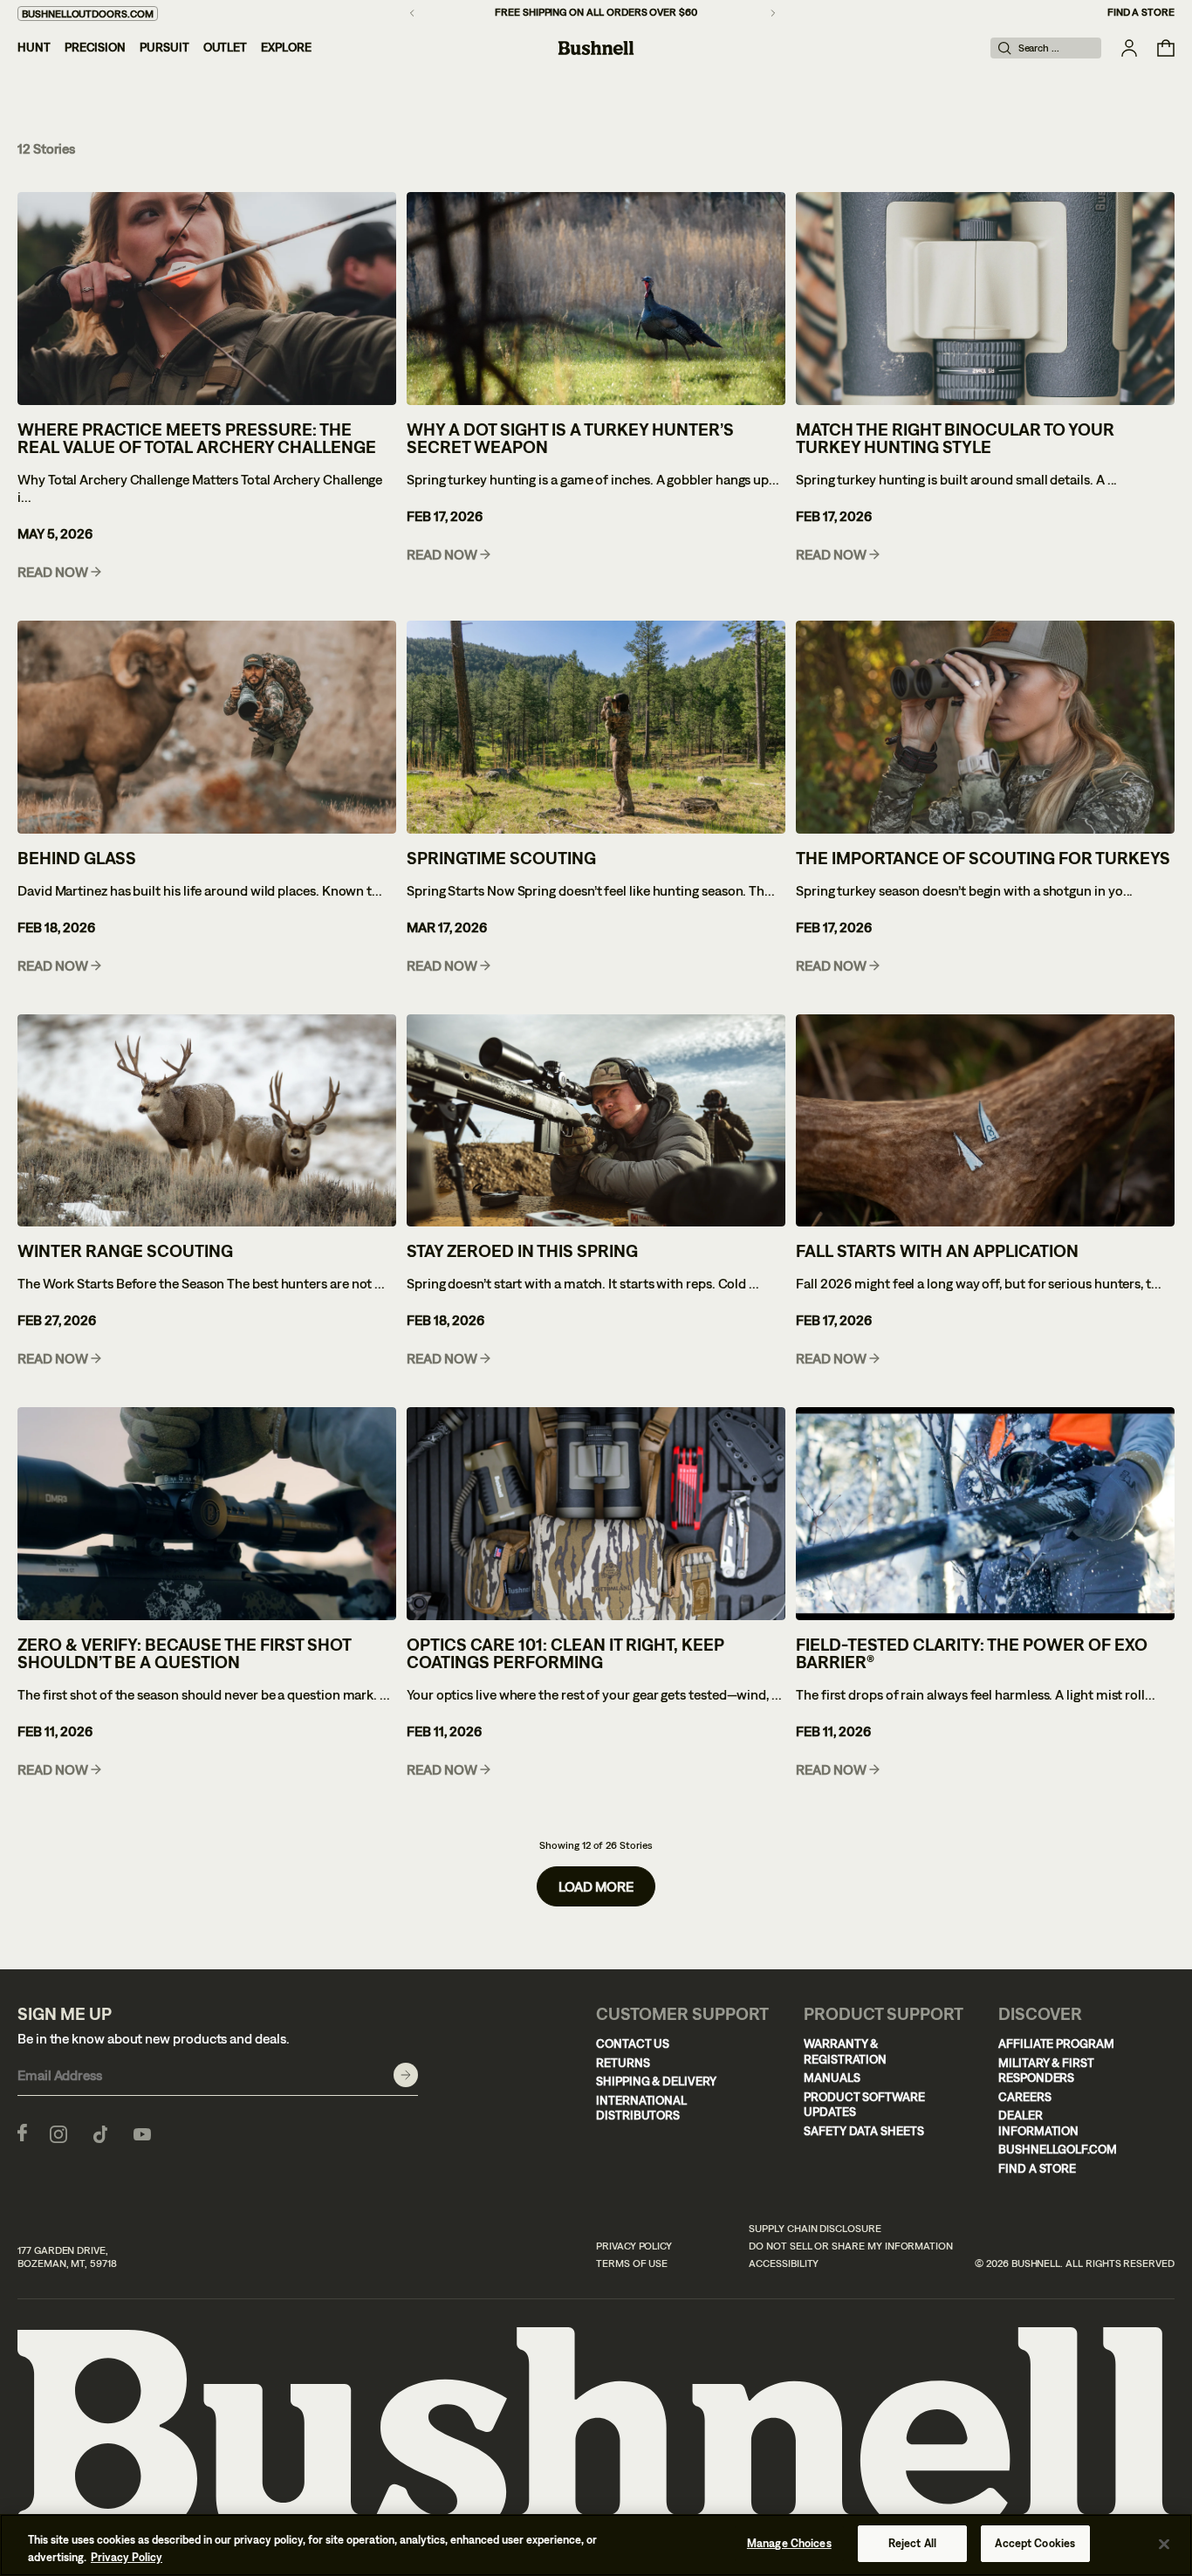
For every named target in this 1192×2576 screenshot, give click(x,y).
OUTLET (226, 47)
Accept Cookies (1035, 2543)
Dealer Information (1038, 2123)
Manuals (832, 2078)
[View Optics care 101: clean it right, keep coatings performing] (596, 1514)
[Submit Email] (406, 2075)
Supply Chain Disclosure (815, 2229)
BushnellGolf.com (1058, 2149)
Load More (596, 1886)
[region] (596, 2545)
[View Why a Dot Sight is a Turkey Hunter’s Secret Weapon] (596, 299)
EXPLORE (286, 47)
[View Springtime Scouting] (596, 727)
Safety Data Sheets (864, 2131)
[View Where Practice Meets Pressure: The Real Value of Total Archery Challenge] (207, 299)
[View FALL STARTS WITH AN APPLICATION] (985, 1121)
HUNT (34, 47)
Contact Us (633, 2044)
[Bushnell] (596, 48)
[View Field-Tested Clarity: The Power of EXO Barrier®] (985, 1514)
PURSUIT (164, 47)
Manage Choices (789, 2543)
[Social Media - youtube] (142, 2133)
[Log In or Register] (1129, 48)
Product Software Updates (864, 2105)
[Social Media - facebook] (22, 2133)
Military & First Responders (1046, 2071)
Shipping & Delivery (656, 2081)
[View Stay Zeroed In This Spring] (596, 1121)
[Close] (1164, 2544)
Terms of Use (632, 2263)
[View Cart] (1166, 48)
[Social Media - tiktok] (100, 2133)
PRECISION (95, 47)
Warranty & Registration (845, 2051)
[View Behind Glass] (207, 727)
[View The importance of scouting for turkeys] (985, 727)
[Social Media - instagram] (58, 2133)
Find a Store (1141, 12)
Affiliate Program (1056, 2044)
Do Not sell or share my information (851, 2246)
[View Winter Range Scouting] (207, 1121)
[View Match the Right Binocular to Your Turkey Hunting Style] (985, 299)
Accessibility (784, 2263)
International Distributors (641, 2108)
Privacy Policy (634, 2246)
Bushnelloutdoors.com (88, 14)
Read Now (53, 572)
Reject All (912, 2543)
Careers (1025, 2097)
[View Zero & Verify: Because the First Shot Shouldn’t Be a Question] (207, 1514)
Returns (623, 2063)
